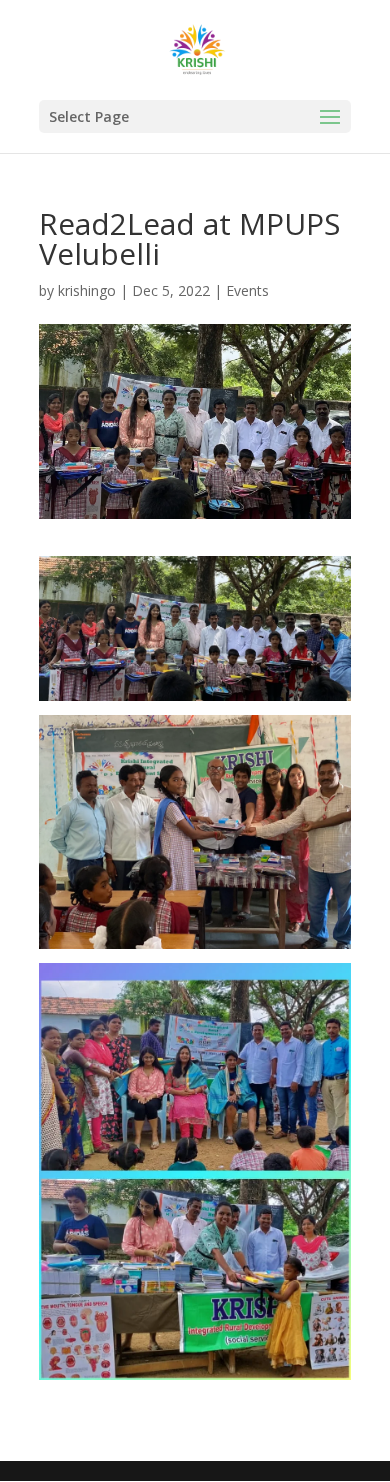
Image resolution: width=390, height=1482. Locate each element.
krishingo (87, 290)
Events (247, 290)
